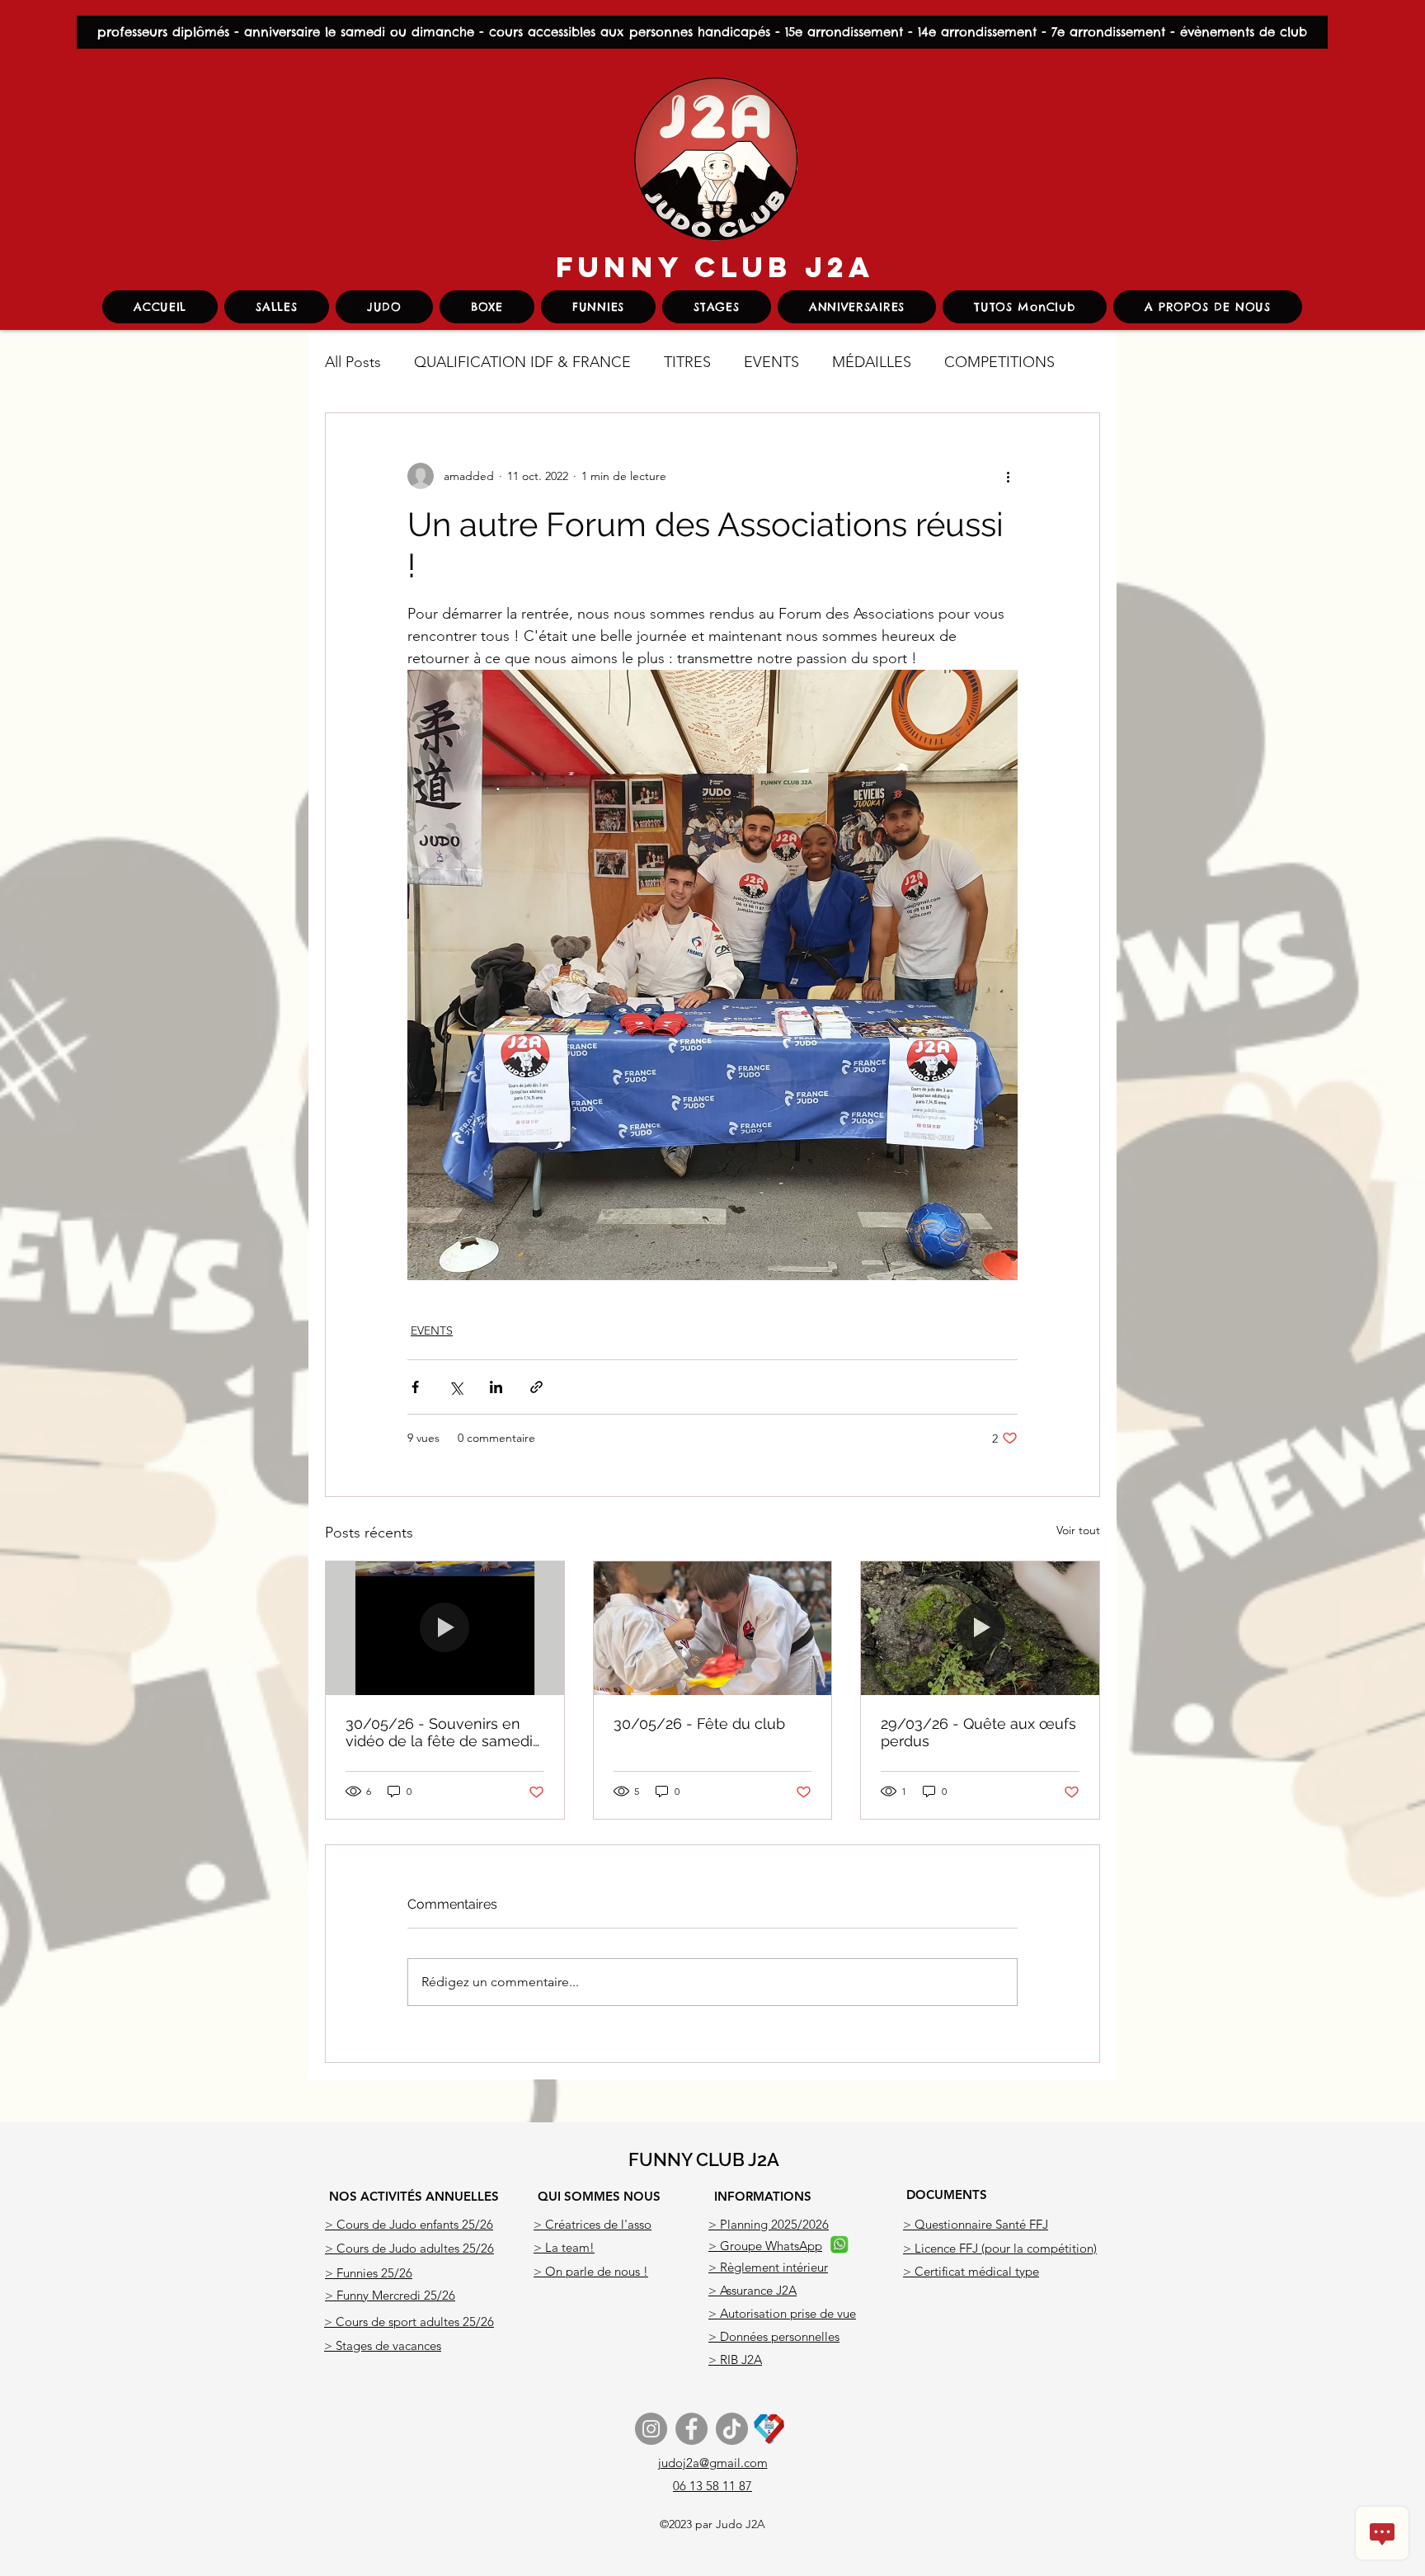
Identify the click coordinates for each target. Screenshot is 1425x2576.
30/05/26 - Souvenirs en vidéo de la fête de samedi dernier (439, 1732)
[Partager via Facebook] (415, 1387)
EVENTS (771, 362)
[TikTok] (732, 2429)
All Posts (353, 362)
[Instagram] (651, 2429)
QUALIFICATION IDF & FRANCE (522, 362)
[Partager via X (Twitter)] (456, 1387)
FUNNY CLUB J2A (715, 267)
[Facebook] (691, 2429)
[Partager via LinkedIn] (496, 1387)
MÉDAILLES (872, 362)
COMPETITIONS (999, 362)
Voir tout (1078, 1530)
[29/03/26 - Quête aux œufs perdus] (980, 1628)
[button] (384, 307)
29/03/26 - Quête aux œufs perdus (978, 1732)
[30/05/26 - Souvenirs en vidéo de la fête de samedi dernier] (445, 1628)
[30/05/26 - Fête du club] (713, 1628)
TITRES (687, 362)
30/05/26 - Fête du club (699, 1724)
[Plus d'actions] (1008, 476)
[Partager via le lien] (536, 1387)
